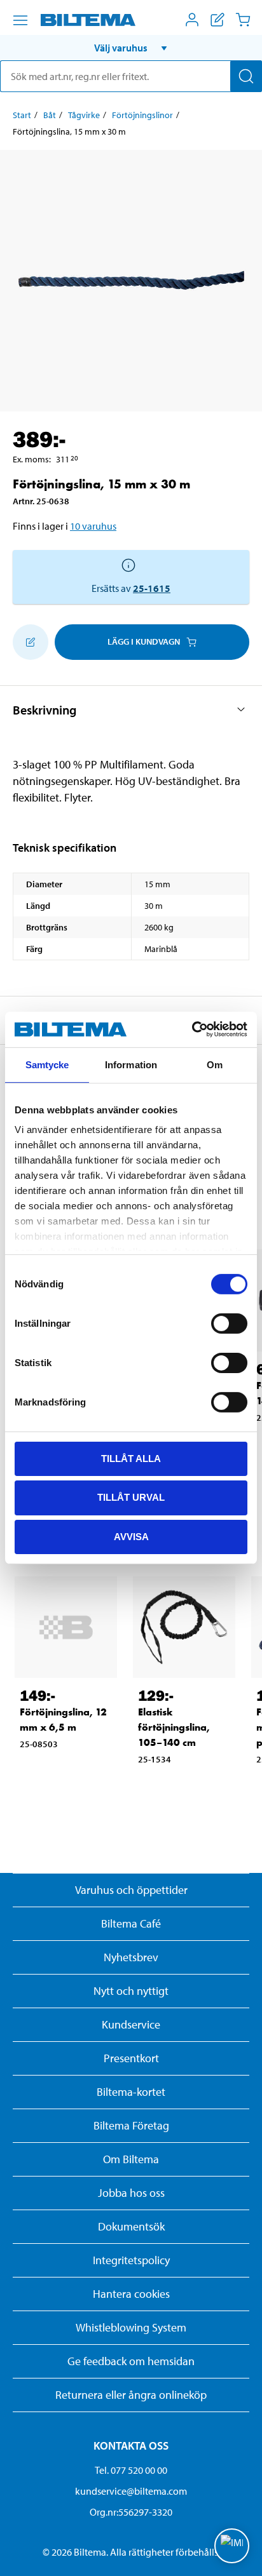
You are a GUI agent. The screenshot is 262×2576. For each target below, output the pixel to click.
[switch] (229, 1323)
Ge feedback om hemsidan (131, 2361)
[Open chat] (232, 2546)
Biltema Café (131, 1923)
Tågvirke (84, 115)
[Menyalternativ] (20, 20)
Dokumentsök (131, 2226)
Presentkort (131, 2058)
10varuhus (93, 526)
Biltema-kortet (131, 2092)
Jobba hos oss (131, 2193)
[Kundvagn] (243, 20)
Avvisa (131, 1537)
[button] (131, 48)
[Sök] (246, 76)
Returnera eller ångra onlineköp (131, 2395)
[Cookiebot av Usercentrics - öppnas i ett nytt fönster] (192, 1030)
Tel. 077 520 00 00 (131, 2470)
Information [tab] (131, 1064)
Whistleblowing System (131, 2327)
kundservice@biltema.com (131, 2491)
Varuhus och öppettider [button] (131, 1890)
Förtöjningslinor (142, 115)
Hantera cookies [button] (131, 2294)
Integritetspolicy (131, 2260)
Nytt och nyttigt (131, 1991)
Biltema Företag (131, 2125)
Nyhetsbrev (131, 1957)
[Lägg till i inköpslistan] (31, 642)
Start (22, 115)
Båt (50, 115)
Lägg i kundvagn (144, 641)
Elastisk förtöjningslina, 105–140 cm (174, 1727)
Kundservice (131, 2024)
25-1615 (152, 588)
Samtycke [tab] (47, 1064)
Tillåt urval (131, 1497)
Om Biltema (131, 2159)
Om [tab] (215, 1064)
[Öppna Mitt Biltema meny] (192, 20)
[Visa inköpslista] (217, 20)
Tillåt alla (131, 1458)
